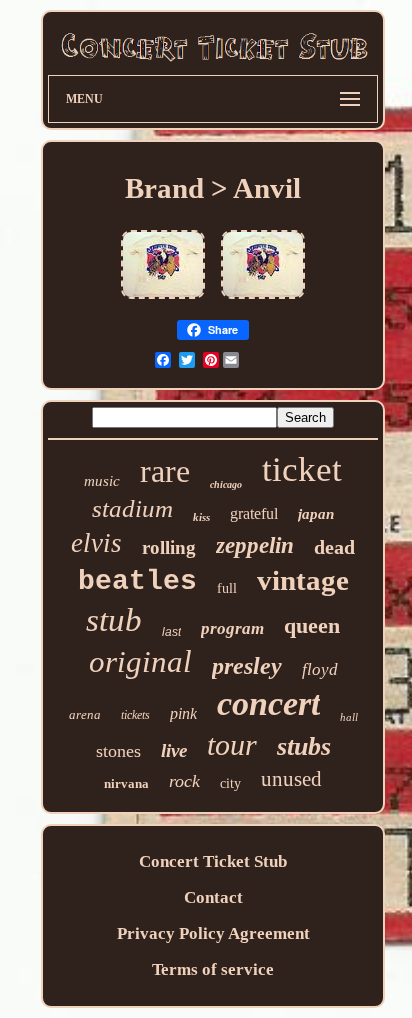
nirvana (126, 783)
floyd (320, 669)
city (230, 783)
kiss (201, 517)
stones (118, 751)
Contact (213, 897)
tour (232, 744)
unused (291, 779)
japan (316, 514)
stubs (304, 746)
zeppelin (255, 545)
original (140, 661)
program (232, 628)
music (102, 481)
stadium (132, 508)
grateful (254, 513)
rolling (169, 547)
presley (247, 666)
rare (165, 471)
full (227, 588)
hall (349, 717)
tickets (135, 715)
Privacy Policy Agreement (213, 933)
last (171, 632)
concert (268, 703)
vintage (303, 580)
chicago (226, 484)
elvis (96, 543)
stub (114, 620)
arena (85, 714)
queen (312, 625)
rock (184, 781)
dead (334, 547)
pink (183, 713)
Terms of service (213, 969)
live (174, 750)
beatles (137, 581)
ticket (302, 469)
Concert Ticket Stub (213, 861)
